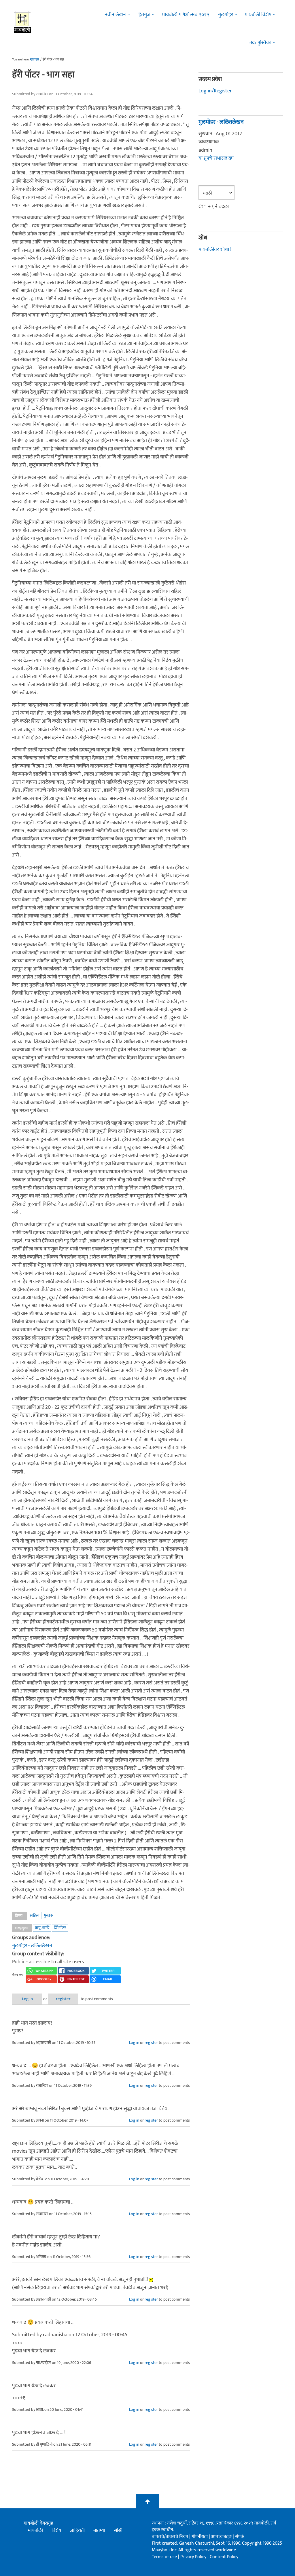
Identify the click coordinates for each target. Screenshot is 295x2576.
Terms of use (164, 2557)
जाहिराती (77, 2531)
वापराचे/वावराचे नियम (170, 2537)
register (63, 1999)
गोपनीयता (200, 2537)
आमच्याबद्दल (222, 2537)
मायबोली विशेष (258, 15)
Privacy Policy (194, 2557)
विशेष (56, 2531)
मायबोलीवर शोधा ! (215, 250)
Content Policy (224, 2557)
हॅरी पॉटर (60, 1928)
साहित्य (35, 1915)
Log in (27, 1999)
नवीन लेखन (115, 15)
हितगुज (144, 15)
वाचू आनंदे (42, 1928)
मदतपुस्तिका (260, 43)
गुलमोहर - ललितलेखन (32, 1946)
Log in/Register (215, 91)
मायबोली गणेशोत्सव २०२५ (186, 15)
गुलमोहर (226, 15)
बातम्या (99, 2531)
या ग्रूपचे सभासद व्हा (216, 158)
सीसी (118, 2531)
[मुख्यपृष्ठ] (23, 22)
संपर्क (240, 2537)
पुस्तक (49, 1915)
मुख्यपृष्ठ (34, 60)
